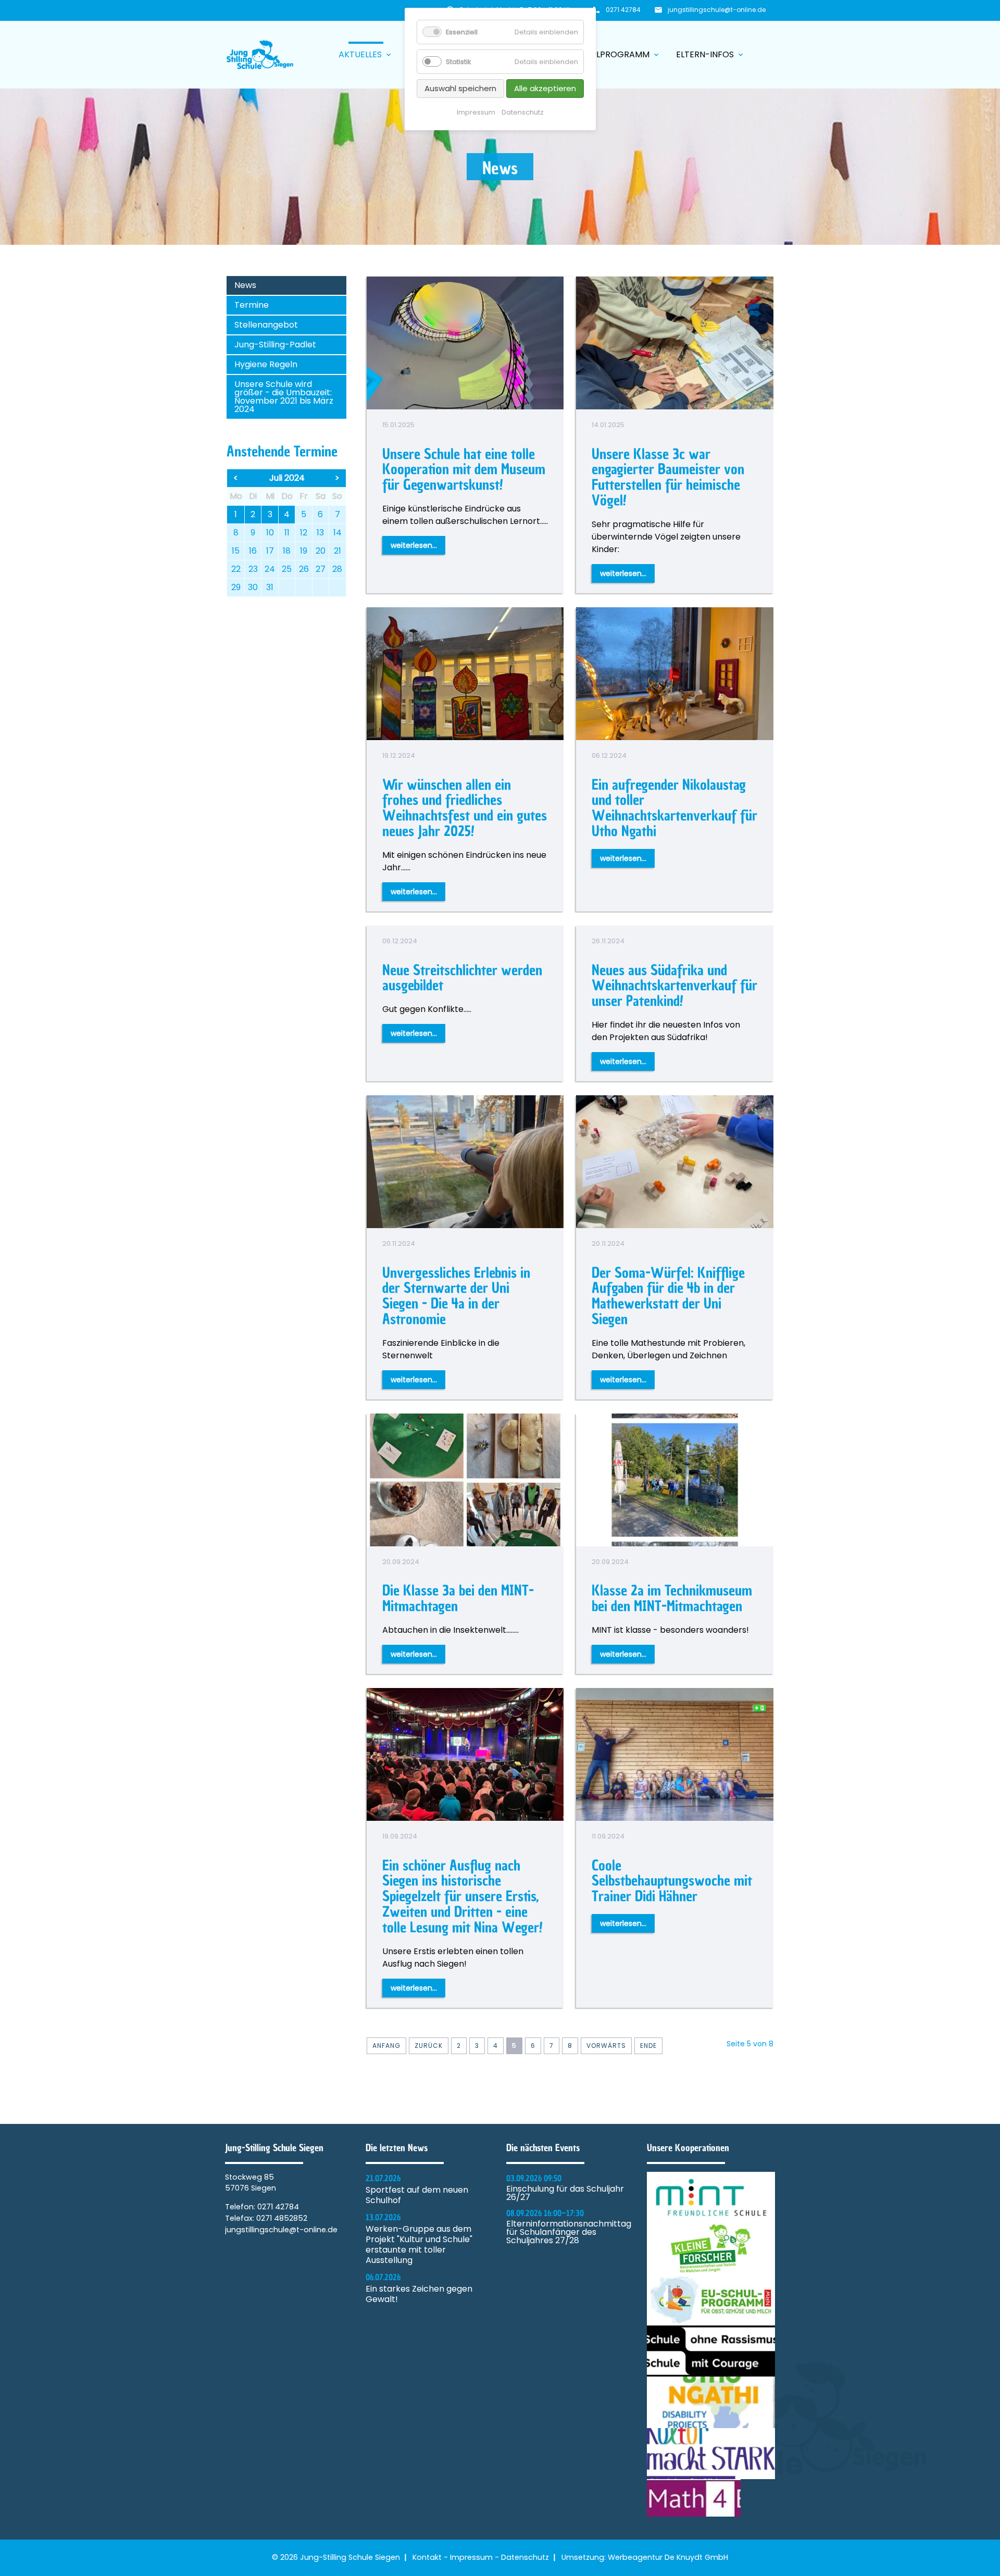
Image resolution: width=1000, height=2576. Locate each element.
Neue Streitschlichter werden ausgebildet (462, 978)
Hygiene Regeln (266, 364)
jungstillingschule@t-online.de (717, 10)
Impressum (471, 2557)
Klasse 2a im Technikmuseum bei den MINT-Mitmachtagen (672, 1598)
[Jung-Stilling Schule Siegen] (260, 55)
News (245, 285)
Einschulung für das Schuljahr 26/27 (565, 2193)
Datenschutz (525, 2557)
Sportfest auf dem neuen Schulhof (417, 2195)
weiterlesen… (414, 545)
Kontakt (427, 2557)
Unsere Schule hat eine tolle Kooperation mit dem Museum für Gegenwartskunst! (464, 470)
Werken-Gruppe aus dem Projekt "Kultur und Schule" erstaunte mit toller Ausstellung (419, 2245)
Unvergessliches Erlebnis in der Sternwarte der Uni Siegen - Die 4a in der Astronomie (456, 1296)
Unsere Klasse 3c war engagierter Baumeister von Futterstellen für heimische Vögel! (668, 477)
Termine (252, 305)
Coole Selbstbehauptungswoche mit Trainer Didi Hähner (672, 1881)
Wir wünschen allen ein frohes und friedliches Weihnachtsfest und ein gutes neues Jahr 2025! (465, 808)
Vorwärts (606, 2046)
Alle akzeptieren (545, 88)
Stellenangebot (266, 325)
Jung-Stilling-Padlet (275, 345)
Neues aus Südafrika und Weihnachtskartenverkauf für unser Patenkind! (674, 986)
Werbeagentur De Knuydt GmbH (668, 2557)
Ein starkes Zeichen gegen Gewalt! (419, 2294)
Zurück (429, 2046)
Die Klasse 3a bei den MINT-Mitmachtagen (458, 1598)
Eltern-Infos (710, 54)
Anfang (386, 2046)
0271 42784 (623, 10)
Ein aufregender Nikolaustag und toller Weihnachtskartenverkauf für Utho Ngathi (674, 808)
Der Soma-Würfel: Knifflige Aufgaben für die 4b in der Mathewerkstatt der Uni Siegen (668, 1296)
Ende (648, 2046)
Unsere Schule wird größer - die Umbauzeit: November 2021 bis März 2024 (284, 397)
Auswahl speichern (460, 88)
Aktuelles (366, 54)
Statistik (458, 62)
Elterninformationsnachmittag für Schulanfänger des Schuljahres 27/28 (569, 2232)
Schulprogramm (617, 54)
